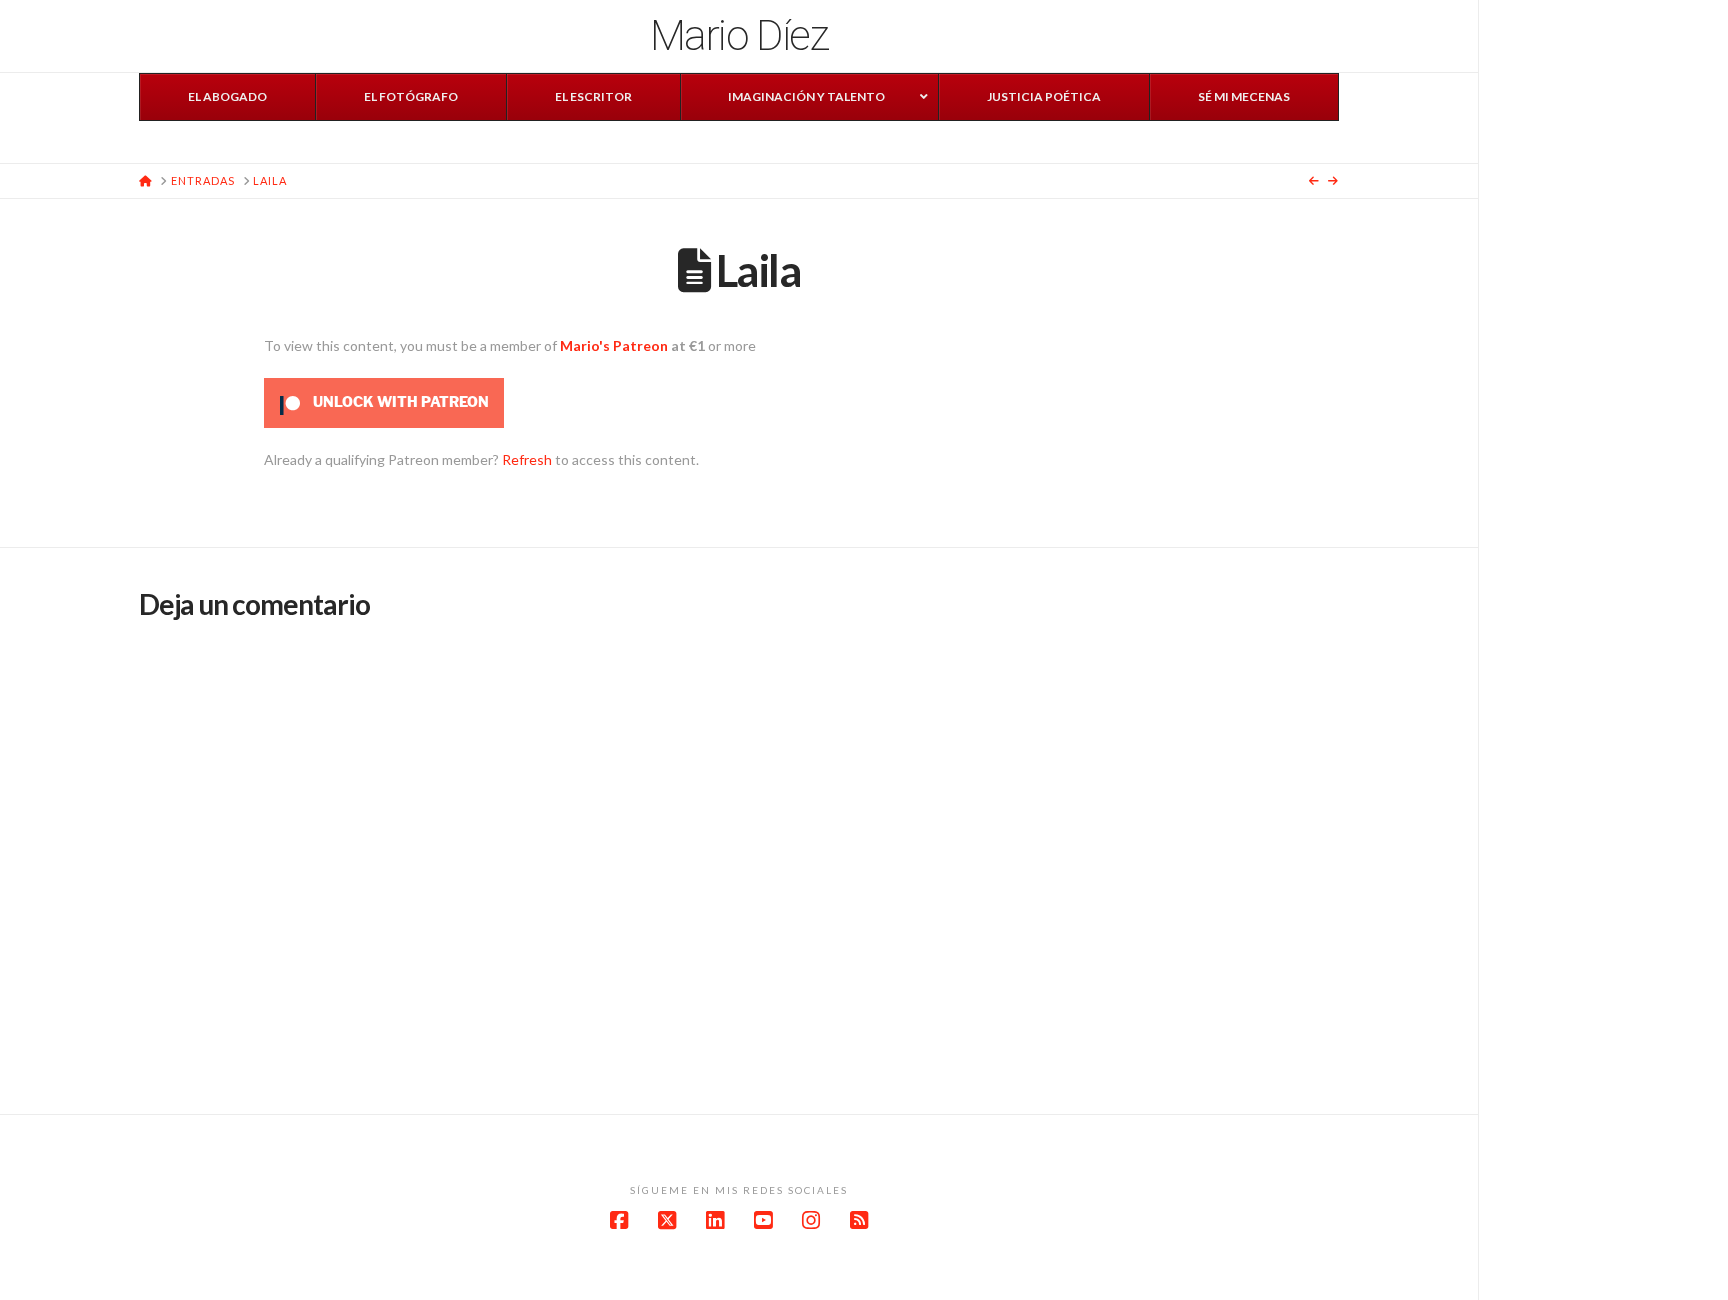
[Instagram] (811, 1220)
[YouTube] (763, 1220)
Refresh (527, 459)
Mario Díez (739, 36)
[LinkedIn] (715, 1220)
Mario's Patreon (614, 345)
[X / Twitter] (667, 1220)
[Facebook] (619, 1220)
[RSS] (859, 1220)
